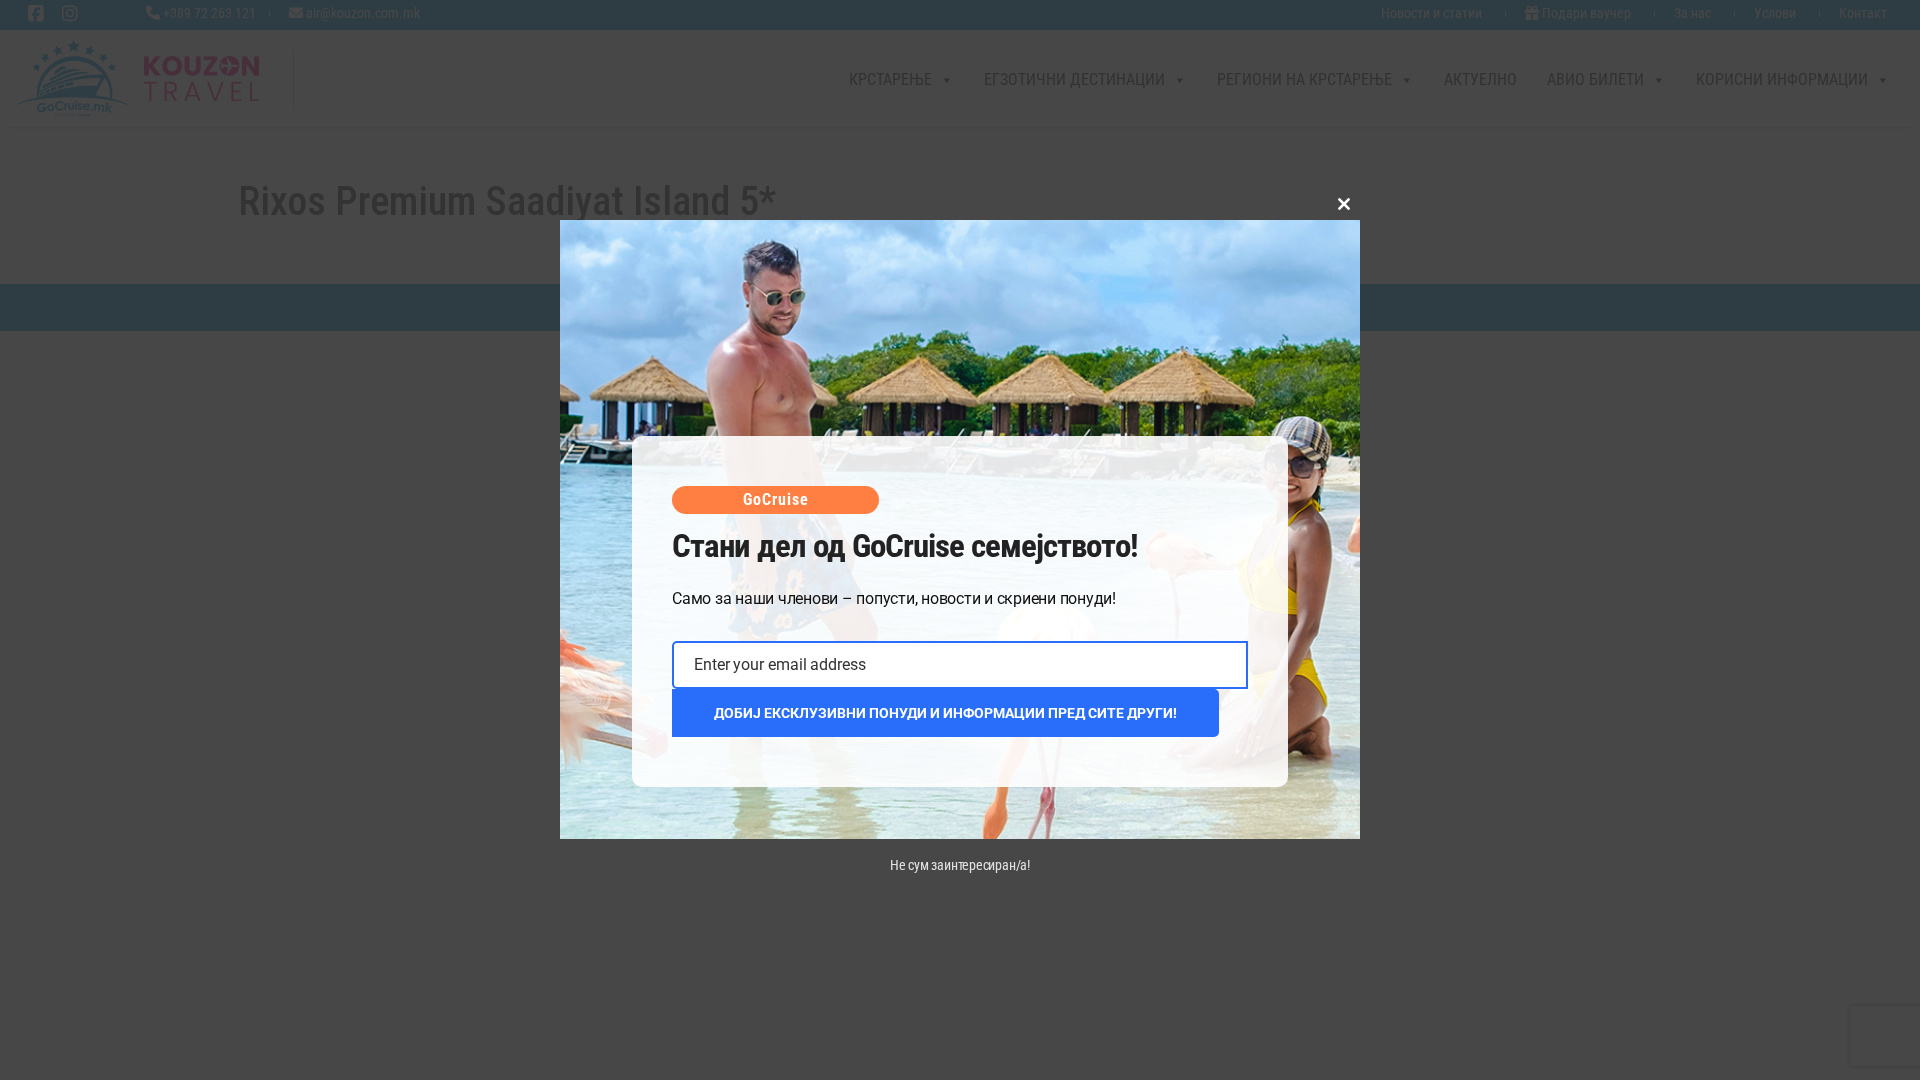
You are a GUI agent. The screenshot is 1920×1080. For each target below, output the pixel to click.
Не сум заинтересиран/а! (960, 865)
